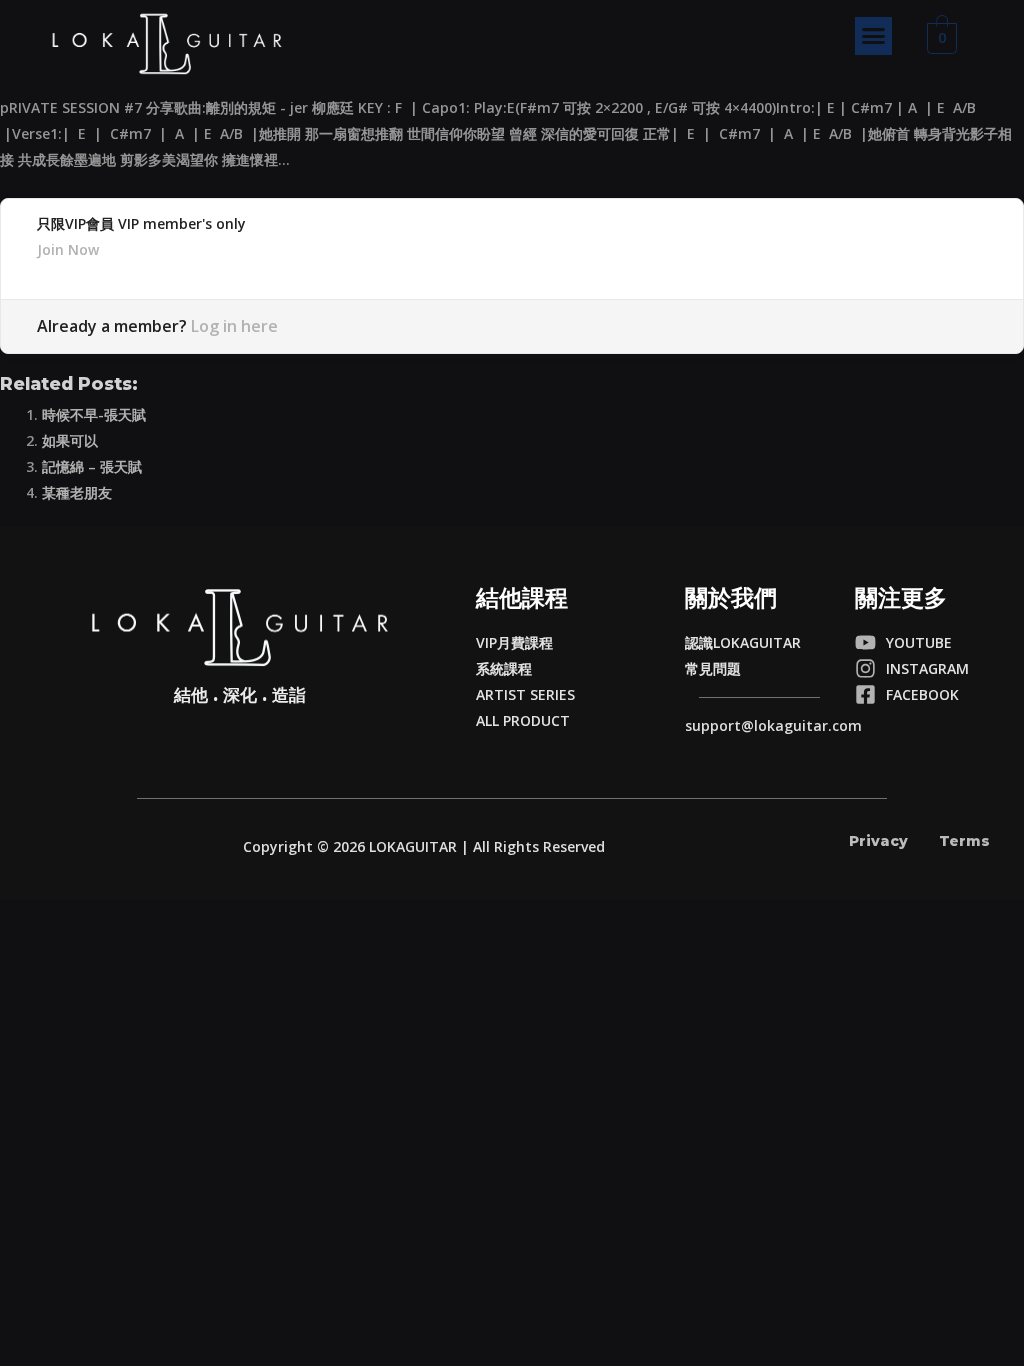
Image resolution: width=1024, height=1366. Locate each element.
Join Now (68, 249)
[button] (874, 36)
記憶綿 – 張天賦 (92, 466)
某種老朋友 (77, 492)
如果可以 (70, 440)
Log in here (234, 326)
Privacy (878, 841)
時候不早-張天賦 (94, 414)
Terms (964, 841)
